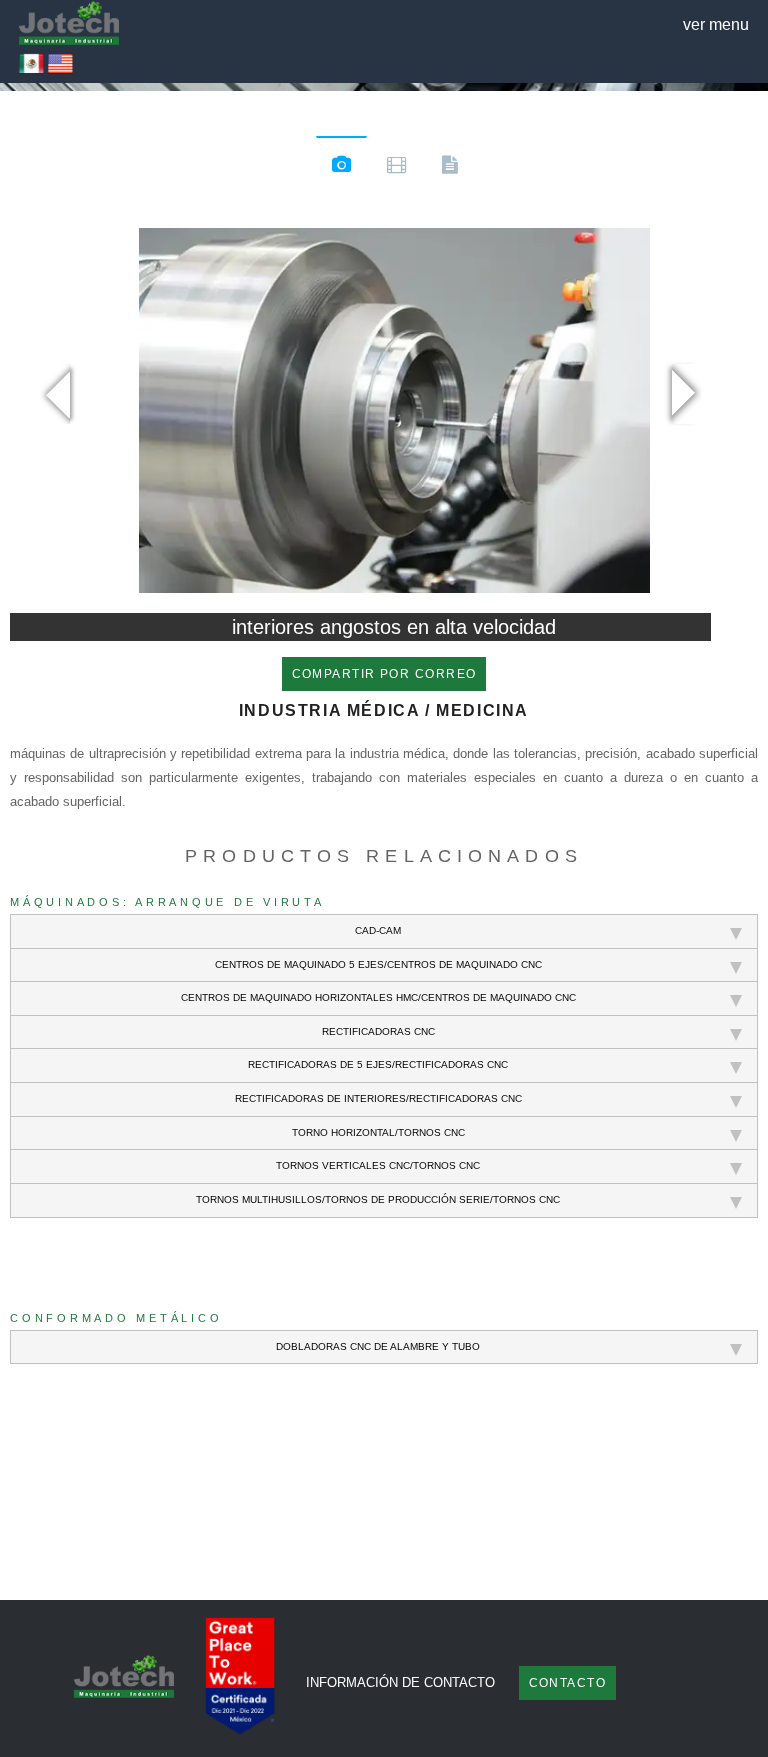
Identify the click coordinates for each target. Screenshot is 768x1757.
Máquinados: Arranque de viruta (167, 902)
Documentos (449, 168)
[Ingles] (60, 70)
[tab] (384, 931)
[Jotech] (69, 25)
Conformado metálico (116, 1318)
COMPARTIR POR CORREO (384, 674)
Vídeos (396, 168)
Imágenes (341, 167)
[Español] (31, 70)
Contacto (568, 1683)
